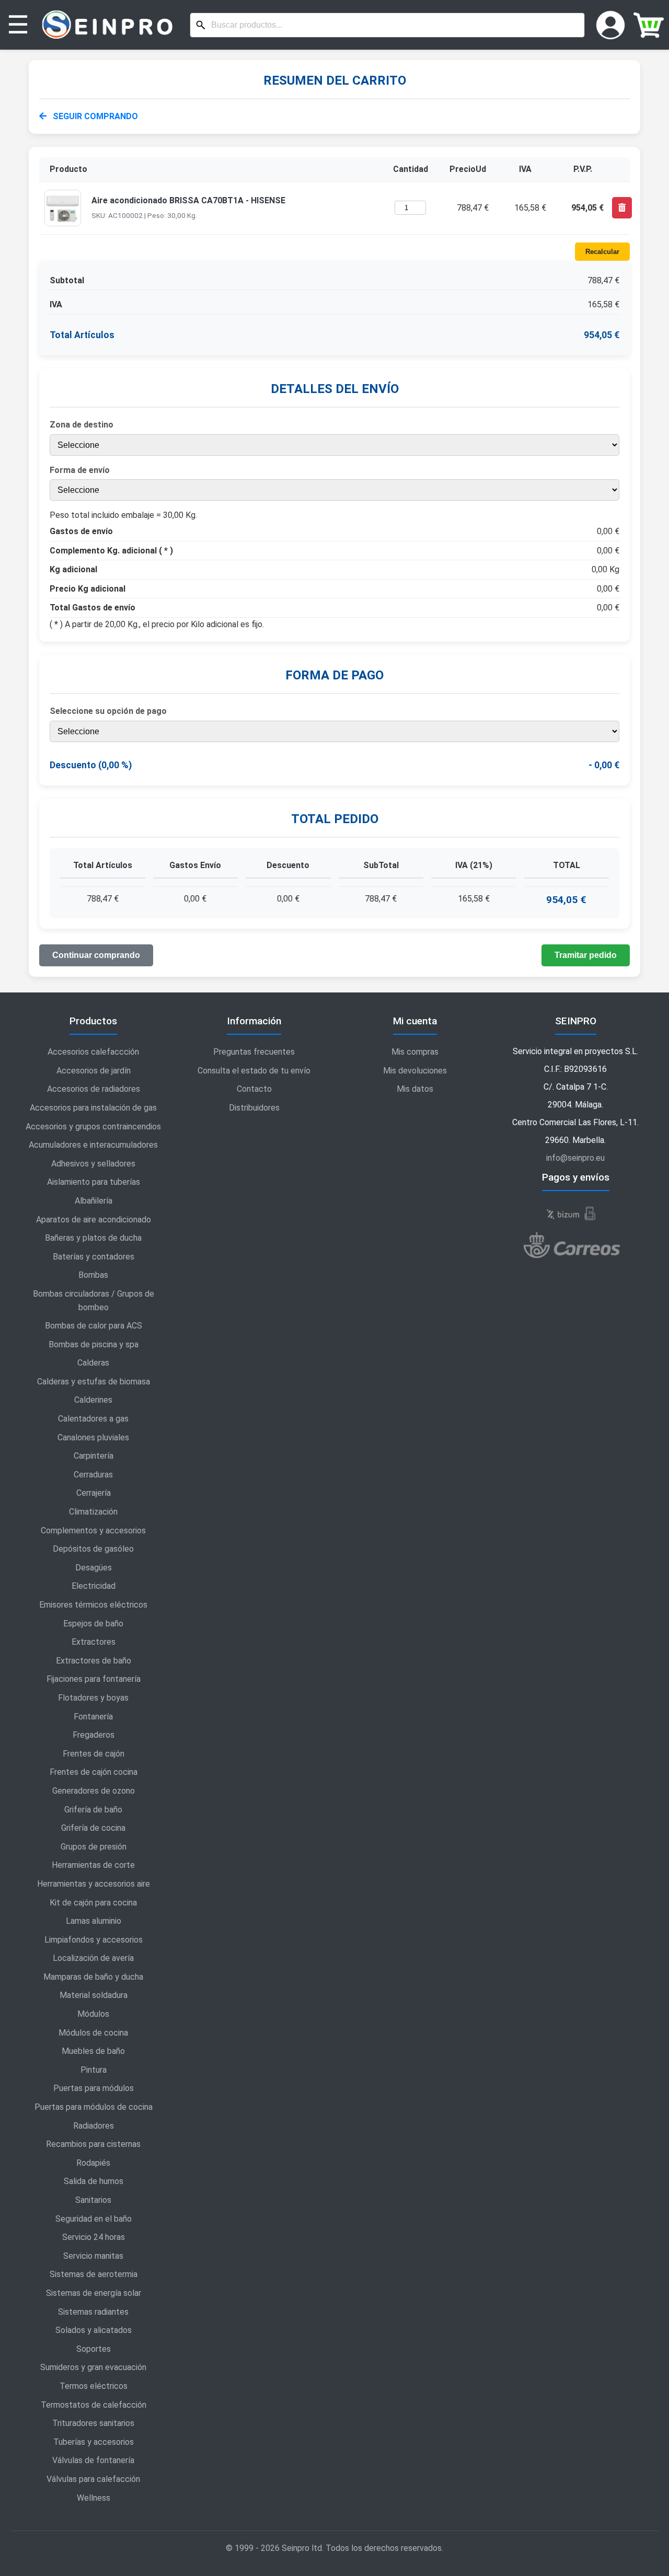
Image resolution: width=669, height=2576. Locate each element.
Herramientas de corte (93, 1865)
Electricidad (94, 1586)
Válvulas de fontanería (93, 2460)
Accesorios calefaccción (93, 1052)
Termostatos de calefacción (94, 2405)
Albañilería (94, 1201)
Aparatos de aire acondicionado (94, 1220)
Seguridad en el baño (94, 2219)
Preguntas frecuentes (254, 1052)
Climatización (93, 1512)
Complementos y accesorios (93, 1530)
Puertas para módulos (94, 2088)
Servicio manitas (93, 2256)
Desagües (94, 1568)
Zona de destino (82, 425)
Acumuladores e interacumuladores (93, 1145)
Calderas (93, 1363)
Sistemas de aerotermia (94, 2274)
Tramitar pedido (586, 955)
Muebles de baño (93, 2051)
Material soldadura (94, 1995)
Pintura (94, 2070)
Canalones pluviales (93, 1437)
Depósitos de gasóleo (93, 1549)
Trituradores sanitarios (93, 2423)
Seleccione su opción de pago (108, 711)
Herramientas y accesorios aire (94, 1884)
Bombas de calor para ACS (94, 1326)
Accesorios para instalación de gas (93, 1108)
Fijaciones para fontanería (94, 1679)
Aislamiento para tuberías (94, 1182)
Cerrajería (94, 1493)
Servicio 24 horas (94, 2237)
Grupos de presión (94, 1847)
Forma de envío (80, 470)
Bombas (93, 1275)
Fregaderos (94, 1735)
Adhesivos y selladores (93, 1164)
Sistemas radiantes (93, 2312)
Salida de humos (94, 2181)
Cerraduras (93, 1475)
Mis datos (415, 1089)
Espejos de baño (93, 1624)
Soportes (94, 2349)
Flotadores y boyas (93, 1698)
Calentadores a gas (93, 1419)
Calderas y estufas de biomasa (94, 1382)
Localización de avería (93, 1958)
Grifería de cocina (93, 1828)
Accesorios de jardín (94, 1071)
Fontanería (93, 1717)
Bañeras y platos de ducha (93, 1238)
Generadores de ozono (94, 1791)
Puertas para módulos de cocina (94, 2107)
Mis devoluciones (415, 1071)
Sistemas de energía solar (94, 2293)
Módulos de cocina (93, 2033)
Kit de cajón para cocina (93, 1903)
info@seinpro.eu (575, 1158)
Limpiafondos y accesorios (94, 1940)
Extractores (94, 1642)
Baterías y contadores (94, 1257)
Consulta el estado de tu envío (254, 1071)
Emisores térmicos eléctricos (93, 1605)
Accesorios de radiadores (94, 1089)
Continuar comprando (96, 955)
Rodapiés (93, 2163)
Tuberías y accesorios (94, 2442)
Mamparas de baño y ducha (93, 1977)
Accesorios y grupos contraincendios (93, 1127)
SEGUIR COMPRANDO (94, 116)
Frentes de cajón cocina (94, 1772)
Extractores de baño (94, 1661)
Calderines (93, 1400)
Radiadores (94, 2126)
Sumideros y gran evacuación (93, 2367)
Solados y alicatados (94, 2330)
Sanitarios (93, 2200)
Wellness (94, 2498)
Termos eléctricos (94, 2386)
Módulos (93, 2014)
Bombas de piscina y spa (94, 1344)
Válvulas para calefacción (93, 2479)
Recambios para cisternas (93, 2144)
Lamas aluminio (94, 1921)
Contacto (254, 1089)
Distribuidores (254, 1108)
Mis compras (415, 1052)
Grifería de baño (93, 1810)
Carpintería (94, 1456)
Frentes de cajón (94, 1754)
